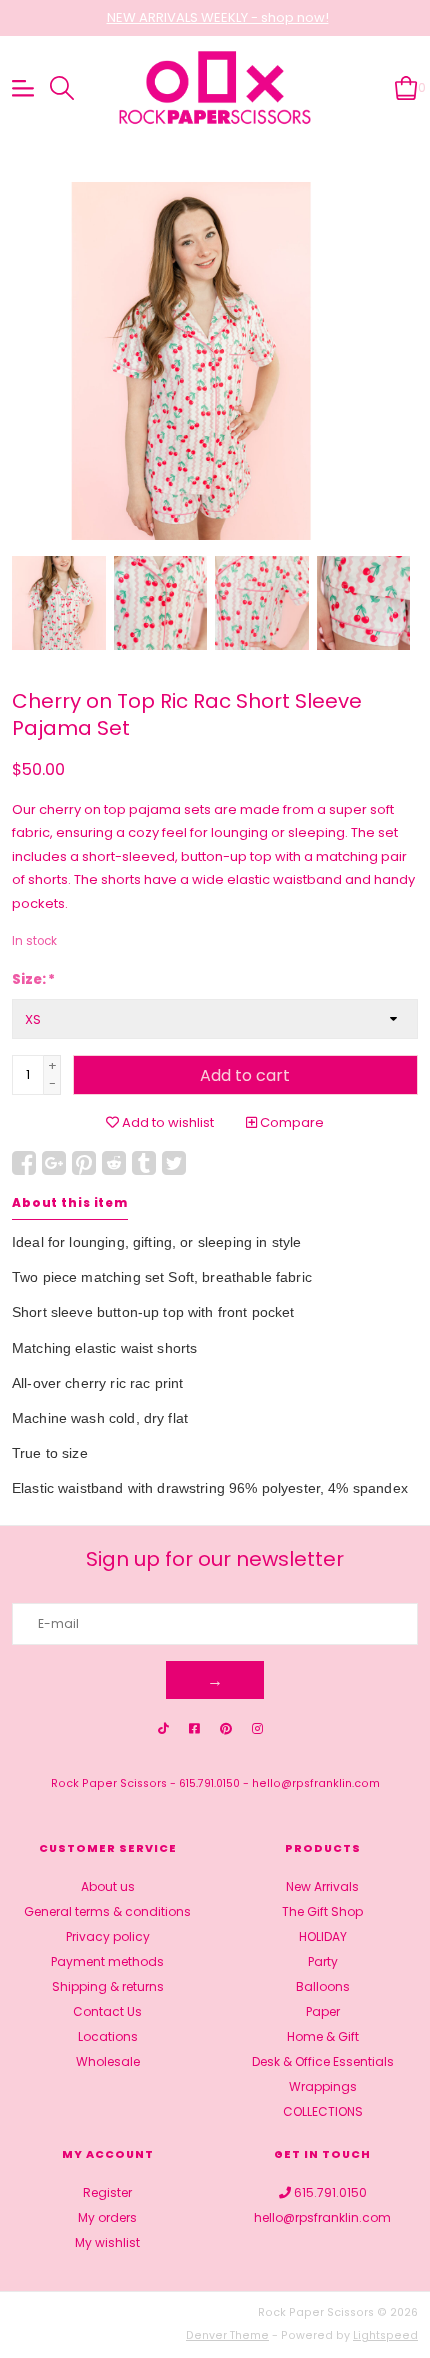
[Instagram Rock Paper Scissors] (257, 1728)
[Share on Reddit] (114, 1163)
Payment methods (107, 1961)
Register (107, 2192)
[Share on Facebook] (24, 1163)
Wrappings (323, 2086)
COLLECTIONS (323, 2111)
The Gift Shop (322, 1911)
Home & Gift (323, 2036)
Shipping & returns (108, 1986)
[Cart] (406, 87)
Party (323, 1961)
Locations (108, 2036)
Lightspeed (385, 2335)
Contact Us (107, 2011)
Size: (33, 979)
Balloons (323, 1986)
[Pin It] (84, 1163)
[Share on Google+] (54, 1163)
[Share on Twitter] (174, 1163)
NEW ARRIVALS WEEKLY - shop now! (218, 17)
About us (108, 1886)
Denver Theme (227, 2335)
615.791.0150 (209, 1783)
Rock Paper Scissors (109, 1783)
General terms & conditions (107, 1911)
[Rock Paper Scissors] (215, 88)
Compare (290, 1122)
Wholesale (108, 2061)
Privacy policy (108, 1936)
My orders (107, 2217)
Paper (323, 2011)
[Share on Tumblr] (144, 1163)
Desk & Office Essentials (323, 2061)
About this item (70, 1203)
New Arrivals (322, 1886)
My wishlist (107, 2242)
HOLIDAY (323, 1936)
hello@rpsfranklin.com (316, 1783)
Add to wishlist (166, 1122)
